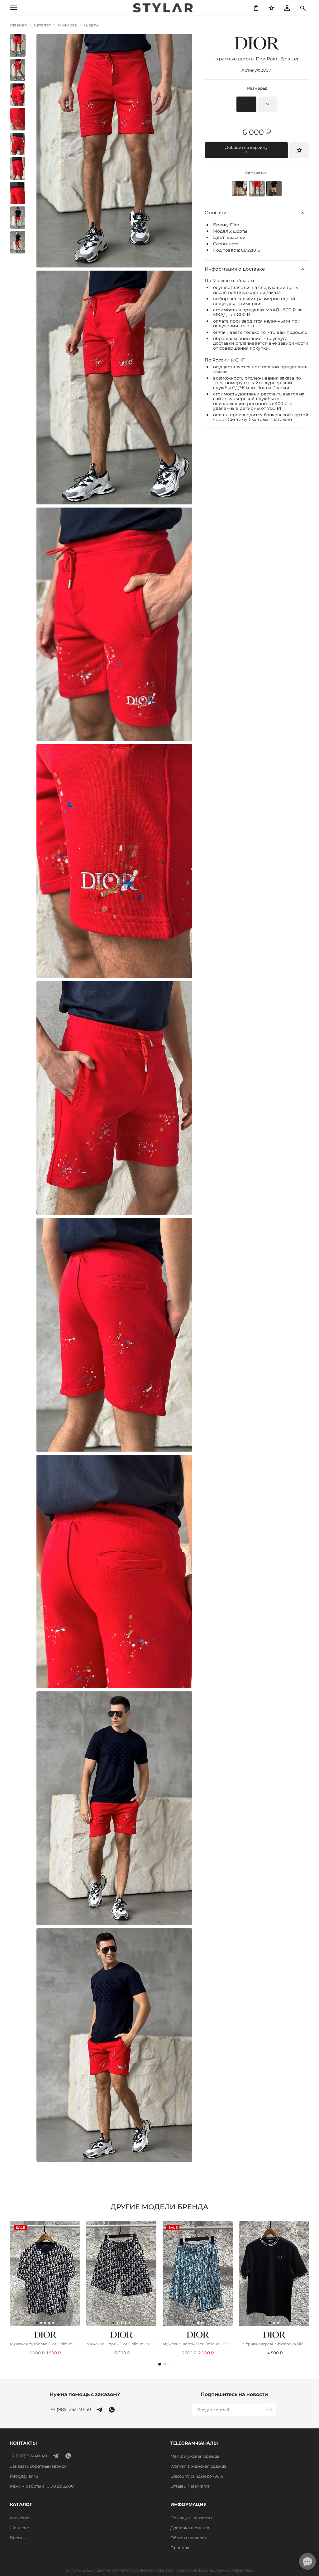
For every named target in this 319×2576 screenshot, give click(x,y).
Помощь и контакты (191, 2518)
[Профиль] (287, 8)
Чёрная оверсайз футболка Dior (274, 2344)
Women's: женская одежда (198, 2466)
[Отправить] (270, 2410)
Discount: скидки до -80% (197, 2476)
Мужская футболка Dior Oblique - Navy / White (45, 2344)
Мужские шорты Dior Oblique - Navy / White (121, 2344)
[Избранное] (272, 8)
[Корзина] (256, 8)
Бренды (18, 2538)
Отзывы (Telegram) (190, 2486)
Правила (180, 2548)
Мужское (20, 2518)
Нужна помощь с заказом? (85, 2394)
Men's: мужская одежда (195, 2456)
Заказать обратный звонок (38, 2466)
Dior (235, 225)
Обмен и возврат (188, 2538)
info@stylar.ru (24, 2476)
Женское (19, 2528)
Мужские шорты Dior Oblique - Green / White (198, 2344)
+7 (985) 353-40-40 (71, 2410)
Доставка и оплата (190, 2528)
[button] (160, 2364)
